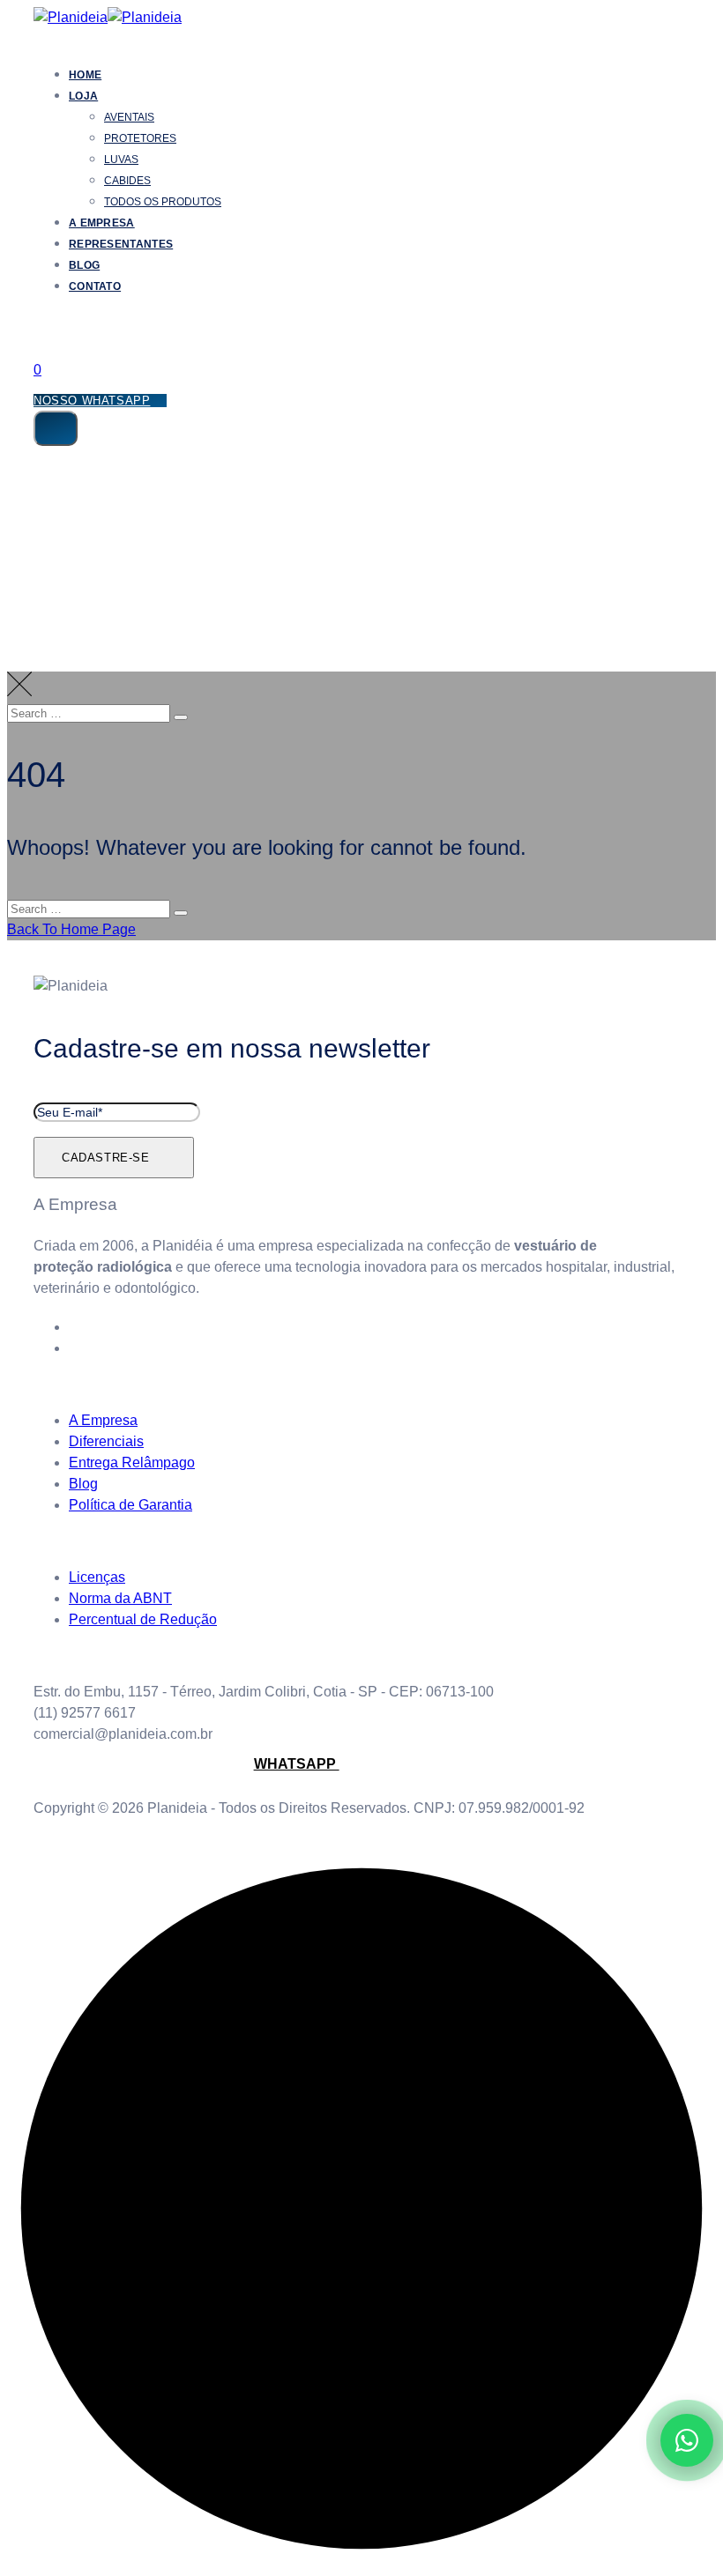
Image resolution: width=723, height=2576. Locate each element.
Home (85, 75)
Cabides (127, 181)
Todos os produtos (163, 202)
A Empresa (102, 223)
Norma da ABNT (120, 1598)
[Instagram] (79, 1327)
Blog (84, 265)
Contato (95, 286)
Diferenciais (106, 1441)
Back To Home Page (71, 929)
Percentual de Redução (143, 1619)
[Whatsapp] (79, 1348)
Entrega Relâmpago (132, 1462)
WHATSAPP (297, 1764)
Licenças (97, 1577)
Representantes (121, 244)
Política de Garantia (130, 1505)
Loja (83, 96)
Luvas (121, 160)
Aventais (129, 117)
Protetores (140, 138)
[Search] (45, 330)
